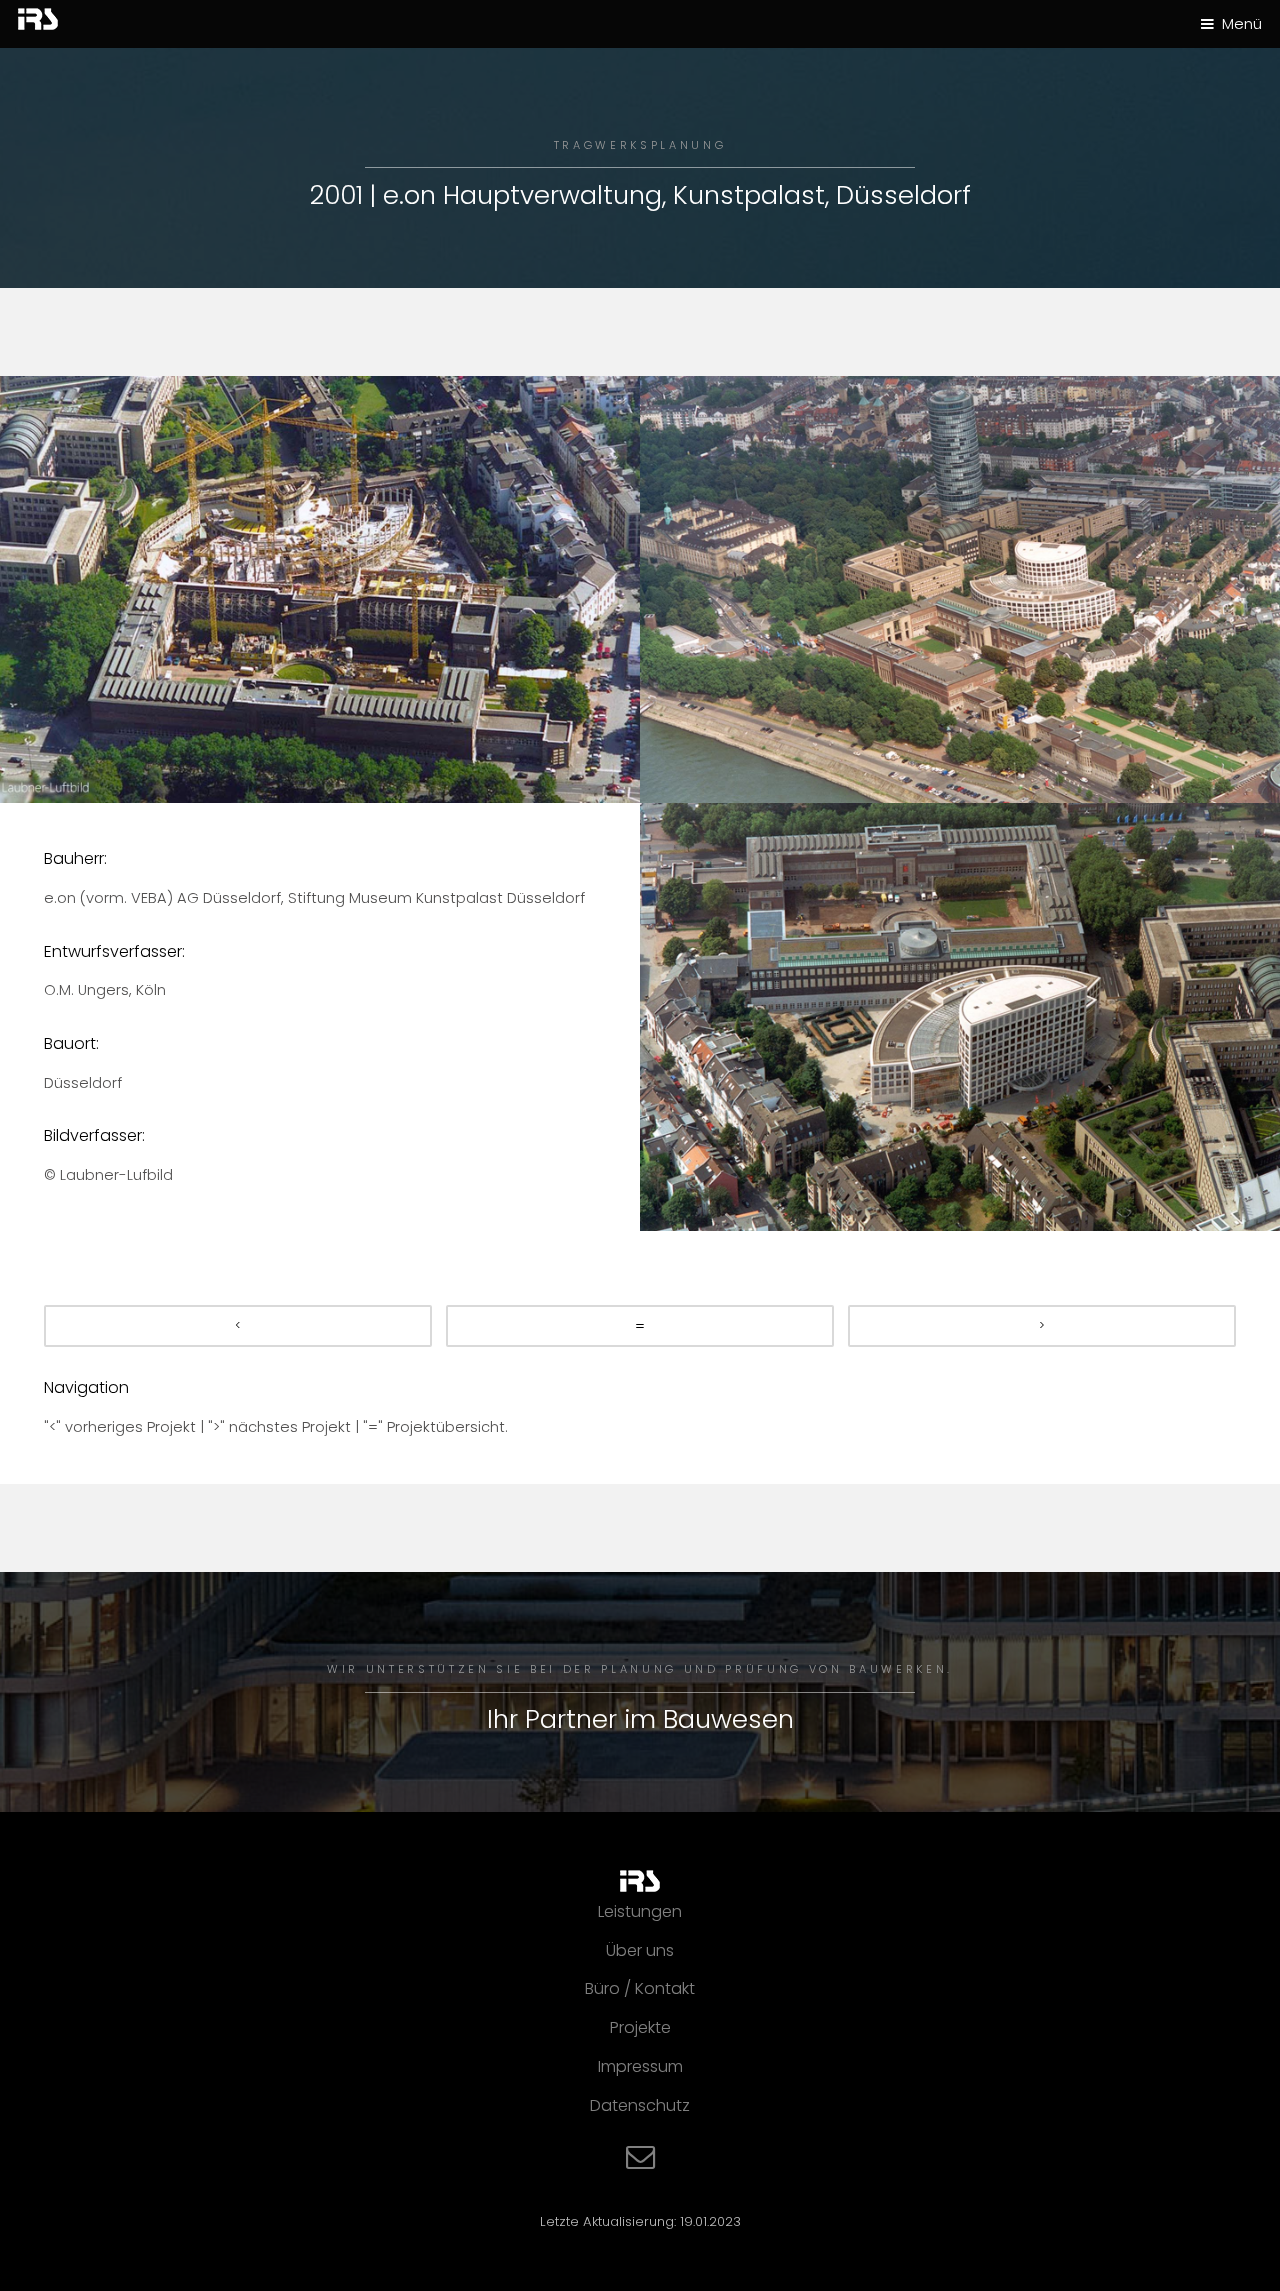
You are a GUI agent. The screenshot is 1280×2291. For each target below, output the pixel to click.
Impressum (640, 2066)
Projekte (640, 2027)
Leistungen (640, 1911)
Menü (1242, 24)
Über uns (640, 1950)
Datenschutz (640, 2105)
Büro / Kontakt (640, 1988)
